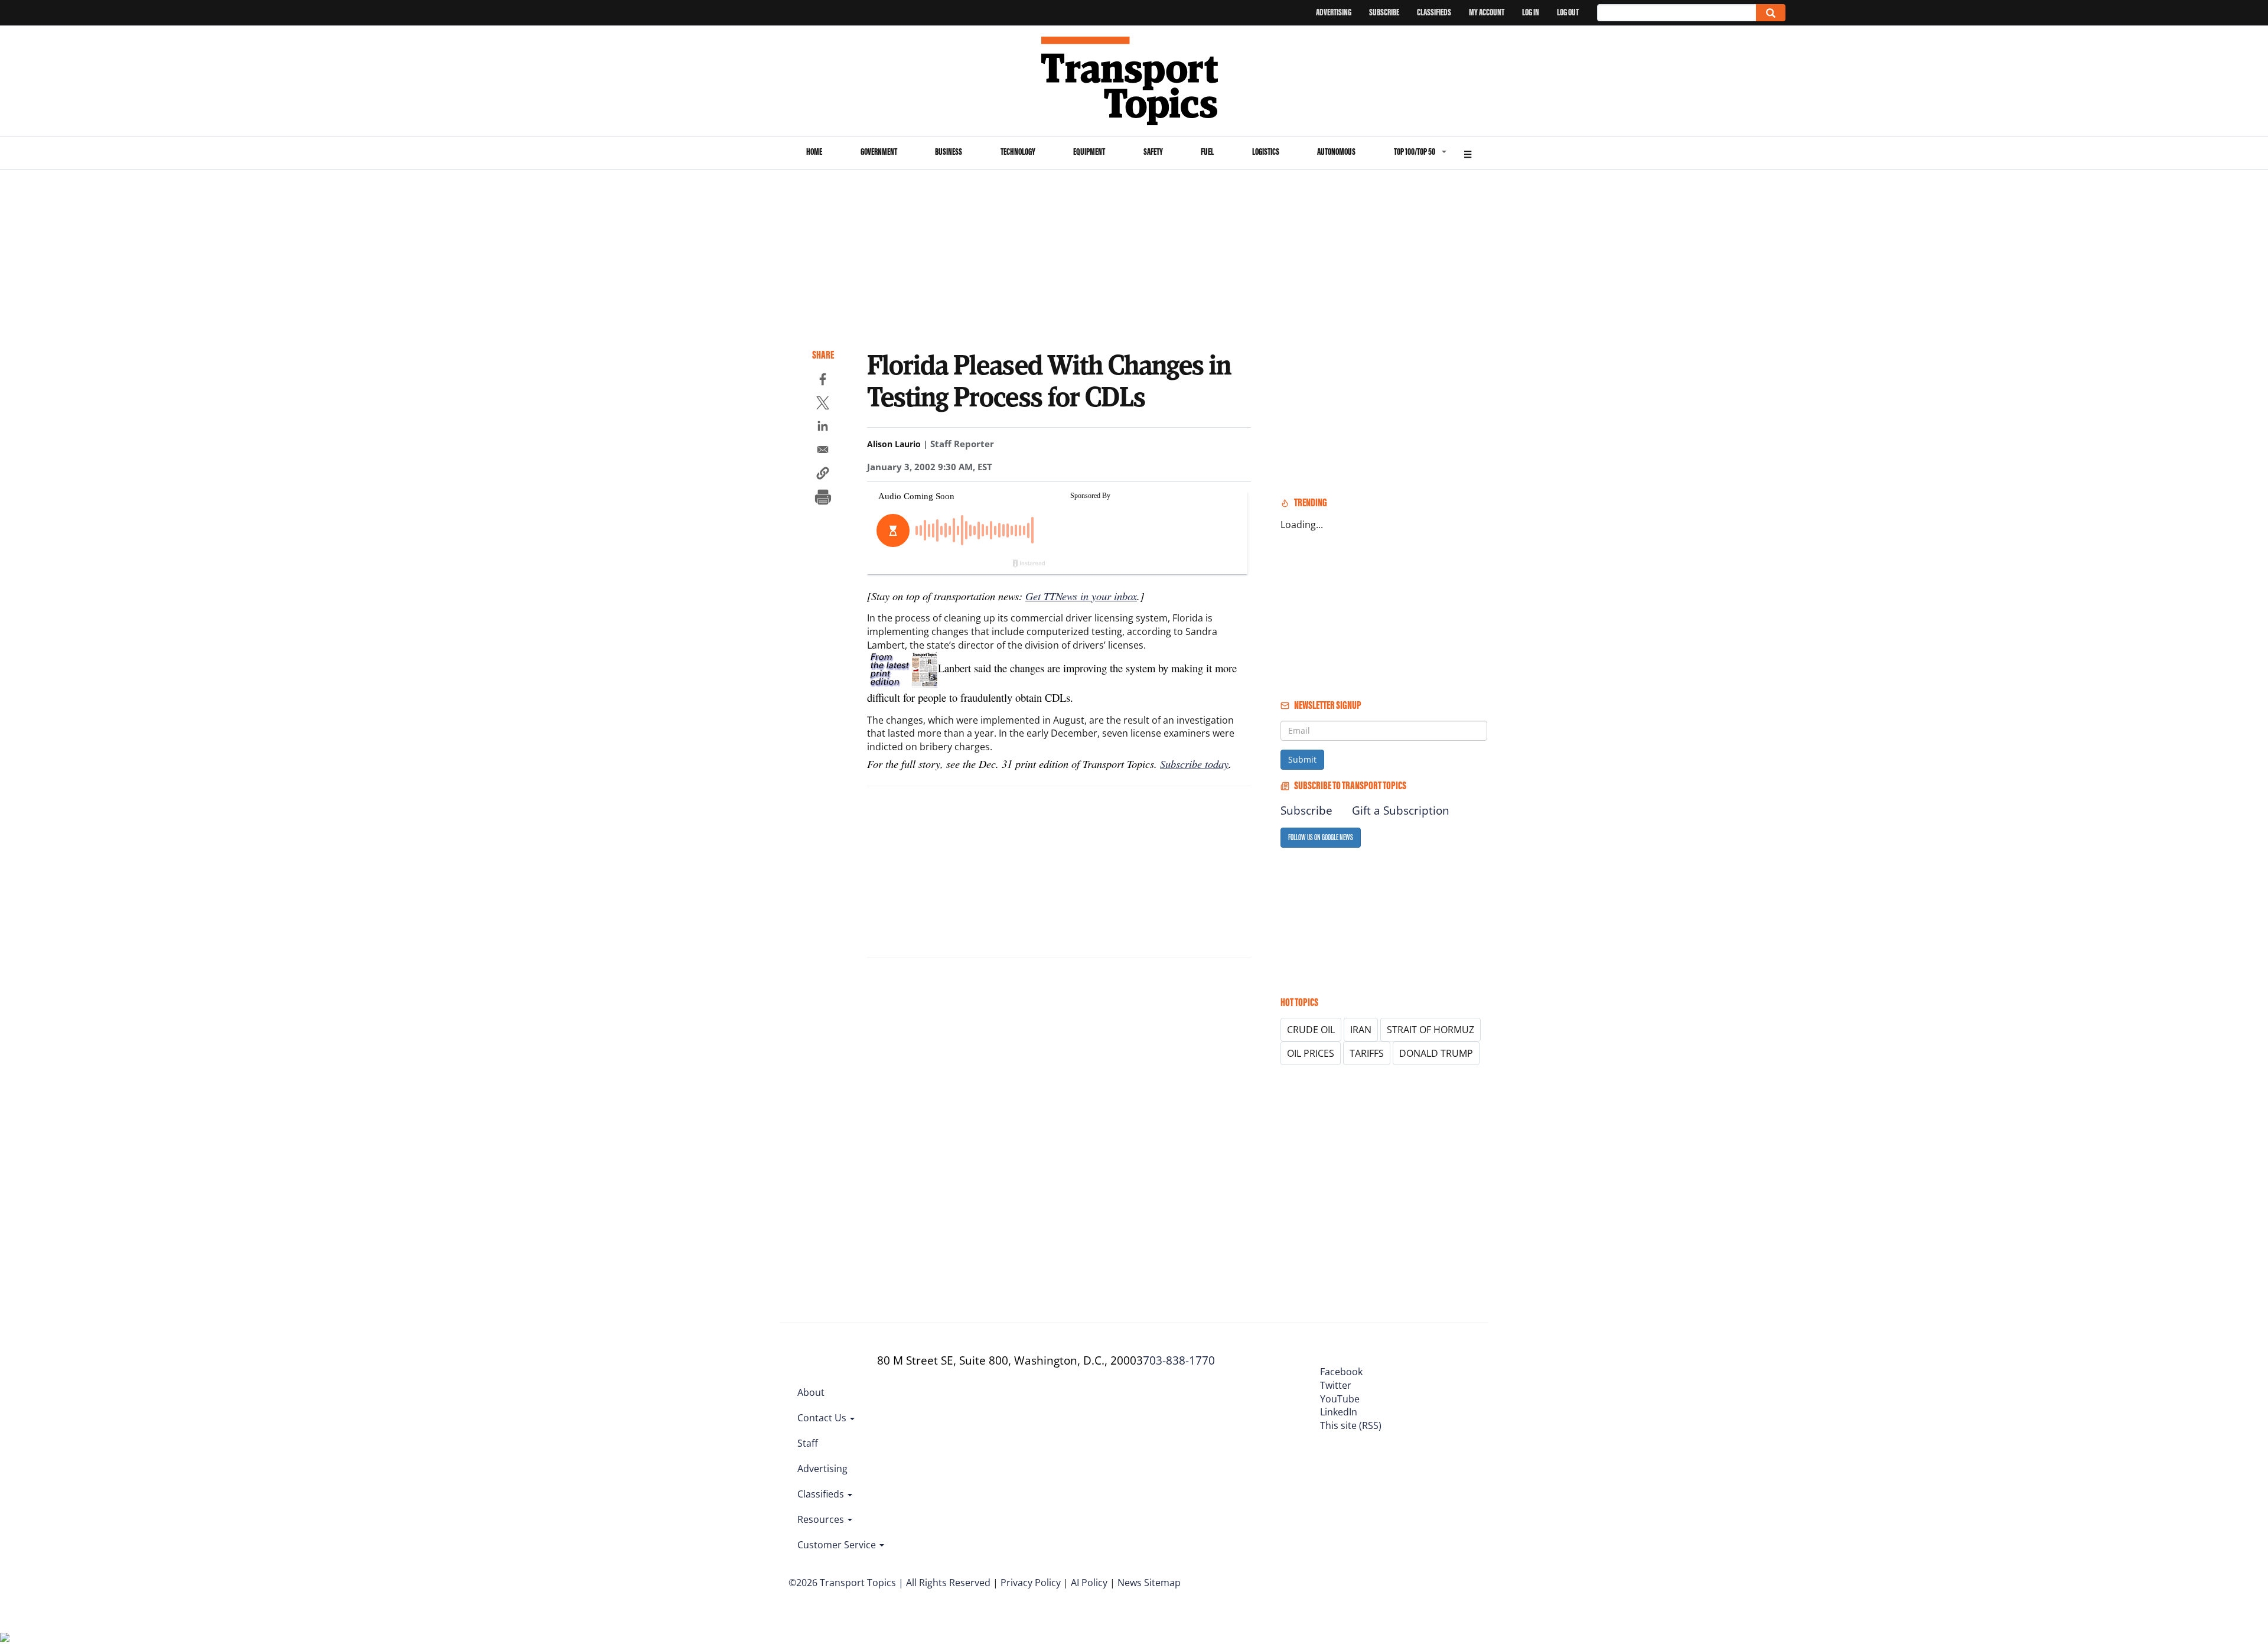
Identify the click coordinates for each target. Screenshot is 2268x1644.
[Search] (1771, 13)
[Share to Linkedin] (823, 428)
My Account (1487, 12)
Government (879, 152)
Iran (1361, 1030)
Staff (808, 1443)
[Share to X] (823, 405)
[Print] (823, 499)
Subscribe (1384, 12)
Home (814, 152)
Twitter (1336, 1385)
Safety (1153, 152)
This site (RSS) (1351, 1425)
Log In (1531, 12)
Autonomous (1336, 152)
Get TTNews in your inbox (1081, 596)
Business (949, 152)
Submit (1302, 759)
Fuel (1207, 152)
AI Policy (1089, 1583)
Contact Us (823, 1418)
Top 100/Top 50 (1415, 152)
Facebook (1341, 1372)
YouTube (1340, 1399)
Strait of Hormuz (1430, 1030)
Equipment (1089, 152)
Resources (822, 1519)
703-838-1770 (1179, 1360)
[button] (823, 475)
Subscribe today (1194, 764)
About (811, 1392)
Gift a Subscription (1401, 810)
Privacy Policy (1031, 1583)
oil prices (1311, 1053)
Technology (1018, 152)
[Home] (1134, 81)
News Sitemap (1149, 1583)
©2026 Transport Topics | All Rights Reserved (889, 1583)
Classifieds (1434, 12)
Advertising (1334, 12)
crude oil (1311, 1030)
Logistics (1266, 152)
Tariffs (1367, 1053)
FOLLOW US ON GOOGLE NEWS (1321, 837)
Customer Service (838, 1545)
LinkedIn (1339, 1412)
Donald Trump (1436, 1053)
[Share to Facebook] (823, 381)
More (1468, 153)
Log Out (1568, 12)
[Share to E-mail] (823, 451)
